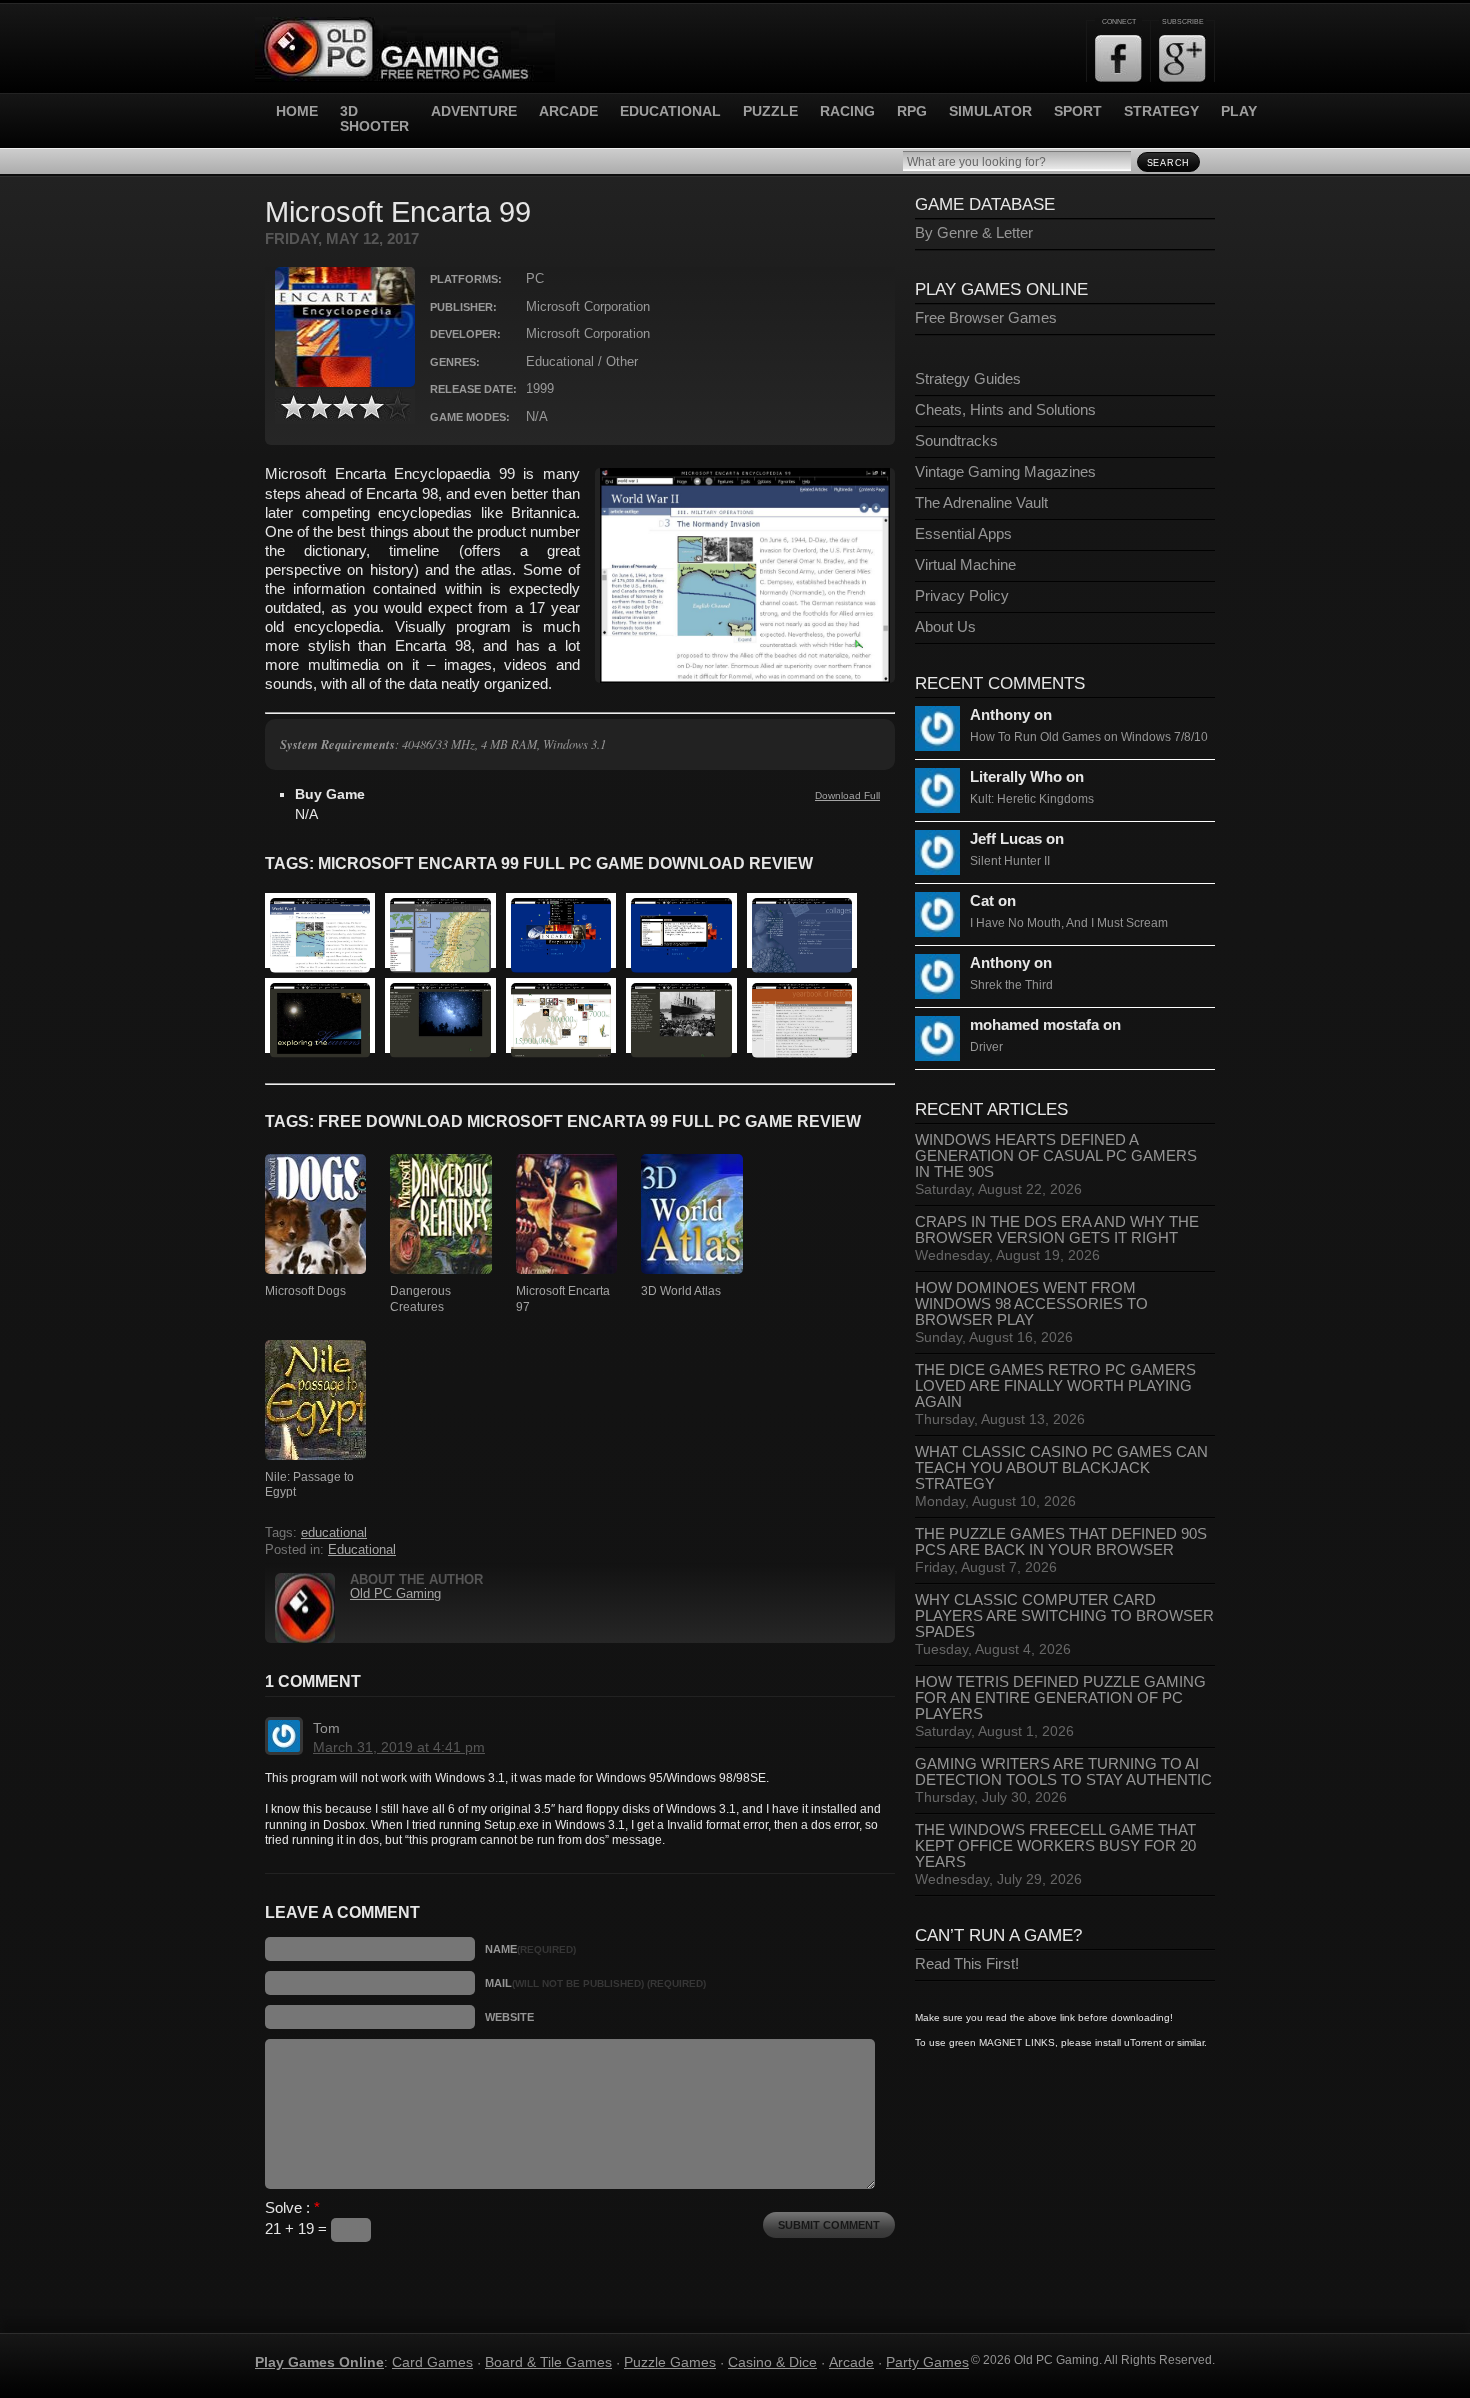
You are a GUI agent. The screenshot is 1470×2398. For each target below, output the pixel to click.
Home (297, 111)
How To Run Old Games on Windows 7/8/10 (1089, 737)
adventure (474, 111)
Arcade (851, 2362)
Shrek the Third (1011, 985)
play (1239, 111)
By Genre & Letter (974, 233)
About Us (945, 627)
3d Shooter (374, 119)
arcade (568, 111)
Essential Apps (963, 534)
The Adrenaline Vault (981, 503)
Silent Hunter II (1010, 861)
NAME (530, 1949)
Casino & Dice (772, 2362)
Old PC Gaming (395, 1594)
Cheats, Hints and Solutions (1005, 410)
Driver (986, 1047)
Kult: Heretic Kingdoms (1032, 799)
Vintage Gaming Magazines (1005, 472)
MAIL (595, 1983)
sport (1078, 111)
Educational (362, 1550)
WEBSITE (509, 2017)
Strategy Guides (968, 379)
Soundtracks (956, 441)
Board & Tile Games (548, 2362)
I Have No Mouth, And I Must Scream (1069, 923)
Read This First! (967, 1964)
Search (1168, 163)
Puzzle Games (670, 2362)
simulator (990, 111)
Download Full (847, 795)
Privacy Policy (962, 596)
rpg (912, 111)
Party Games (927, 2362)
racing (847, 111)
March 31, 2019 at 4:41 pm (399, 1747)
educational (670, 111)
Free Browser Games (986, 318)
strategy (1161, 111)
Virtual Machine (965, 565)
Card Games (432, 2362)
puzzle (770, 111)
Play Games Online (319, 2362)
